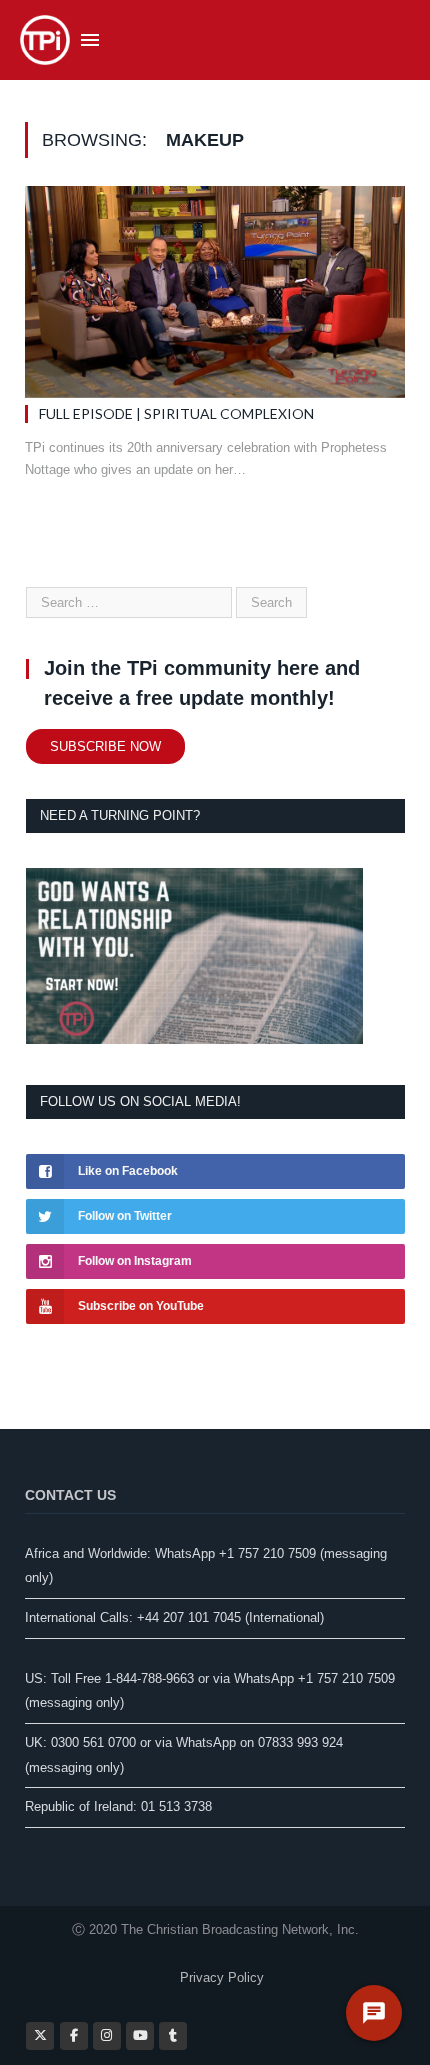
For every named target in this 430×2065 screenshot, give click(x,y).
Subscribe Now (105, 746)
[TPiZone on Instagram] (107, 2036)
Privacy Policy (222, 1977)
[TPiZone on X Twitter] (40, 2036)
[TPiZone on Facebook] (74, 2036)
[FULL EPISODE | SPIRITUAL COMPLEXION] (215, 292)
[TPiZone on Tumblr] (173, 2036)
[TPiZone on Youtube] (140, 2036)
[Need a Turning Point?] (194, 1039)
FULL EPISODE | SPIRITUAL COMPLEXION (176, 413)
